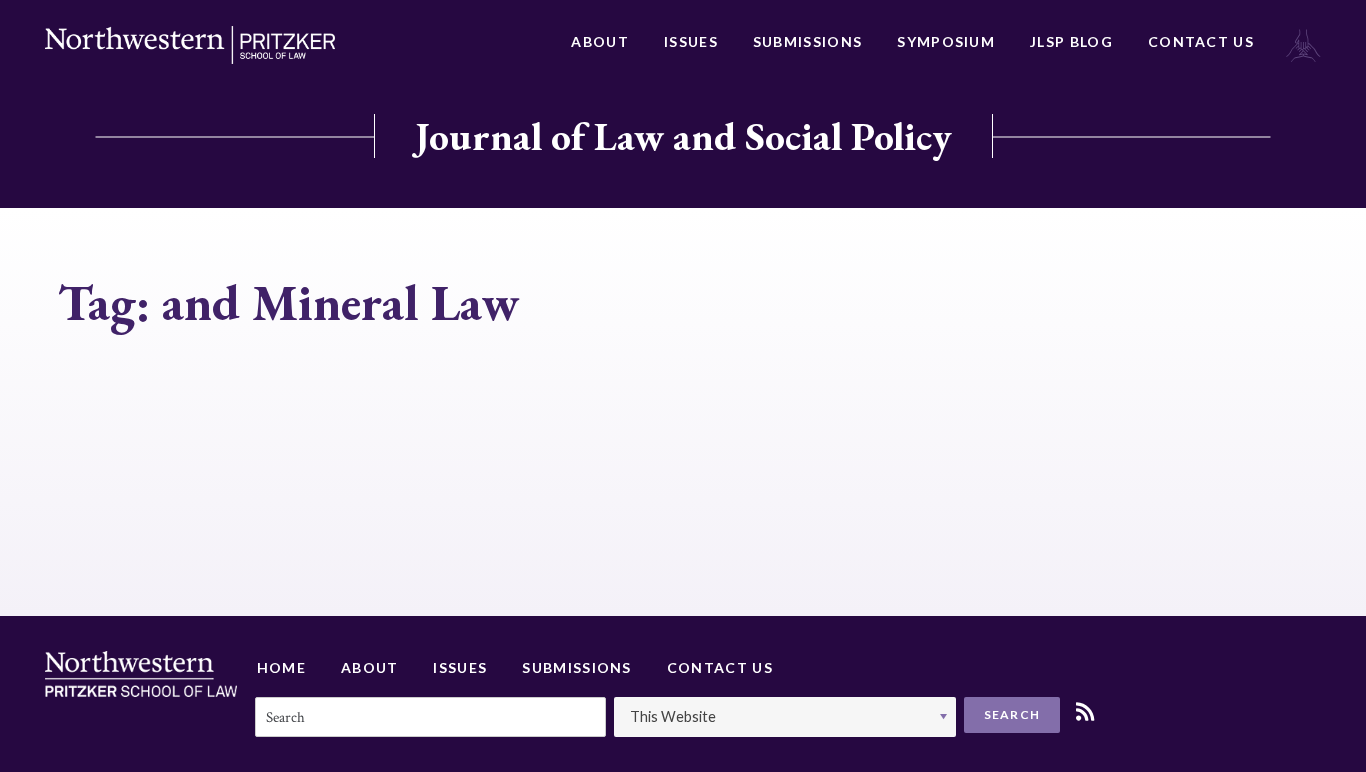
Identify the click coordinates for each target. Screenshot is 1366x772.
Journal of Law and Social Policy (683, 136)
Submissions (807, 41)
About (600, 41)
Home (281, 667)
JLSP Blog (1071, 41)
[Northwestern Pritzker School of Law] (190, 45)
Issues (691, 41)
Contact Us (1201, 41)
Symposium (946, 41)
